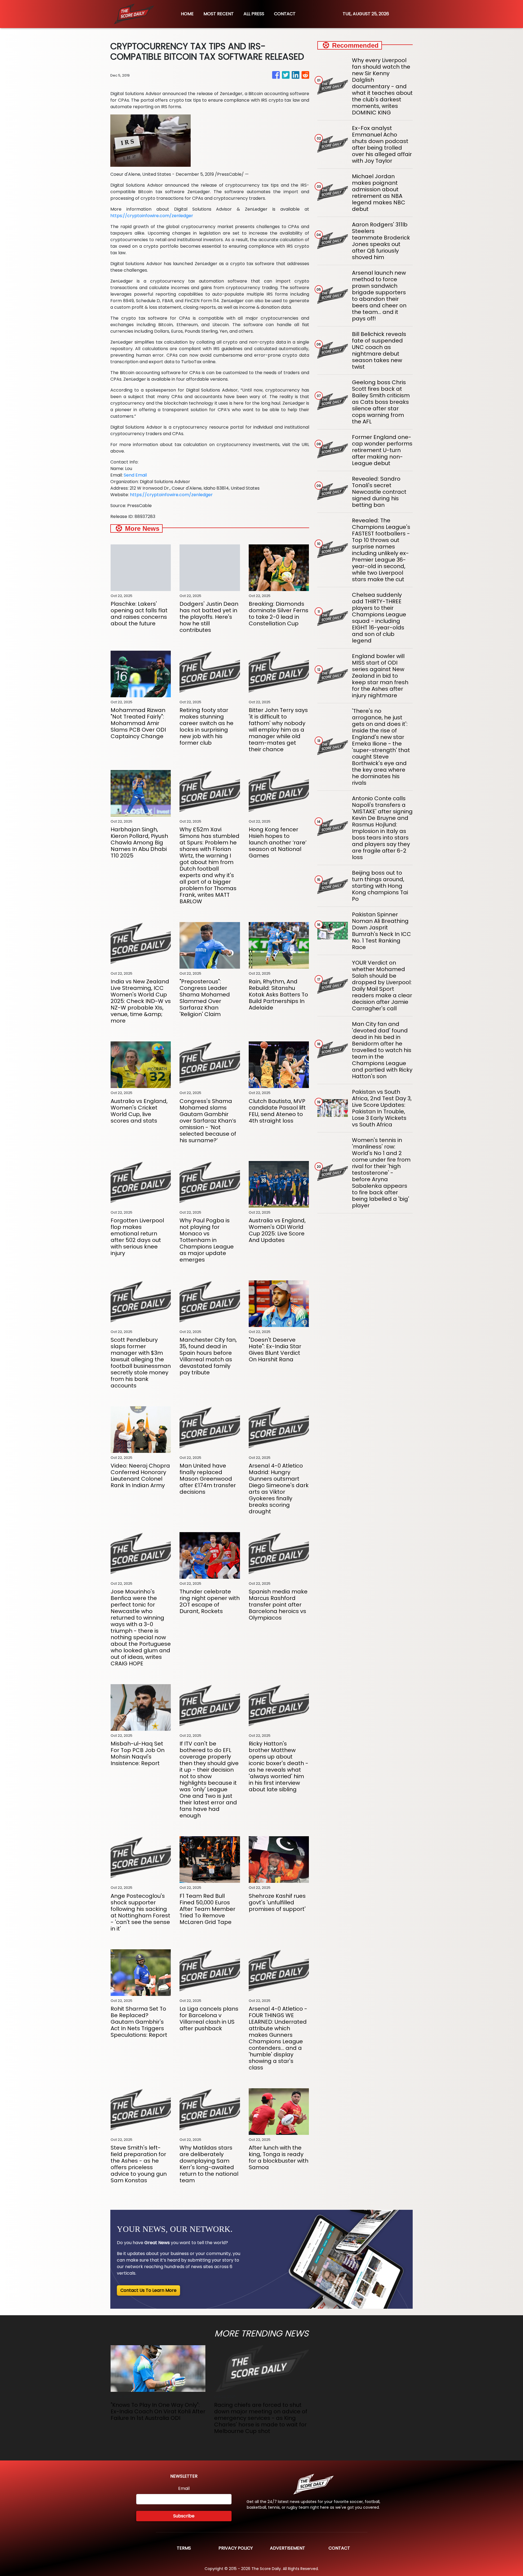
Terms (184, 2548)
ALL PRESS (254, 14)
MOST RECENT (219, 14)
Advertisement (288, 2548)
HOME (187, 14)
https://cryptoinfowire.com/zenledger (152, 216)
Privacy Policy (236, 2548)
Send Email (135, 475)
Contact (339, 2548)
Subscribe (184, 2516)
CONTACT (285, 14)
